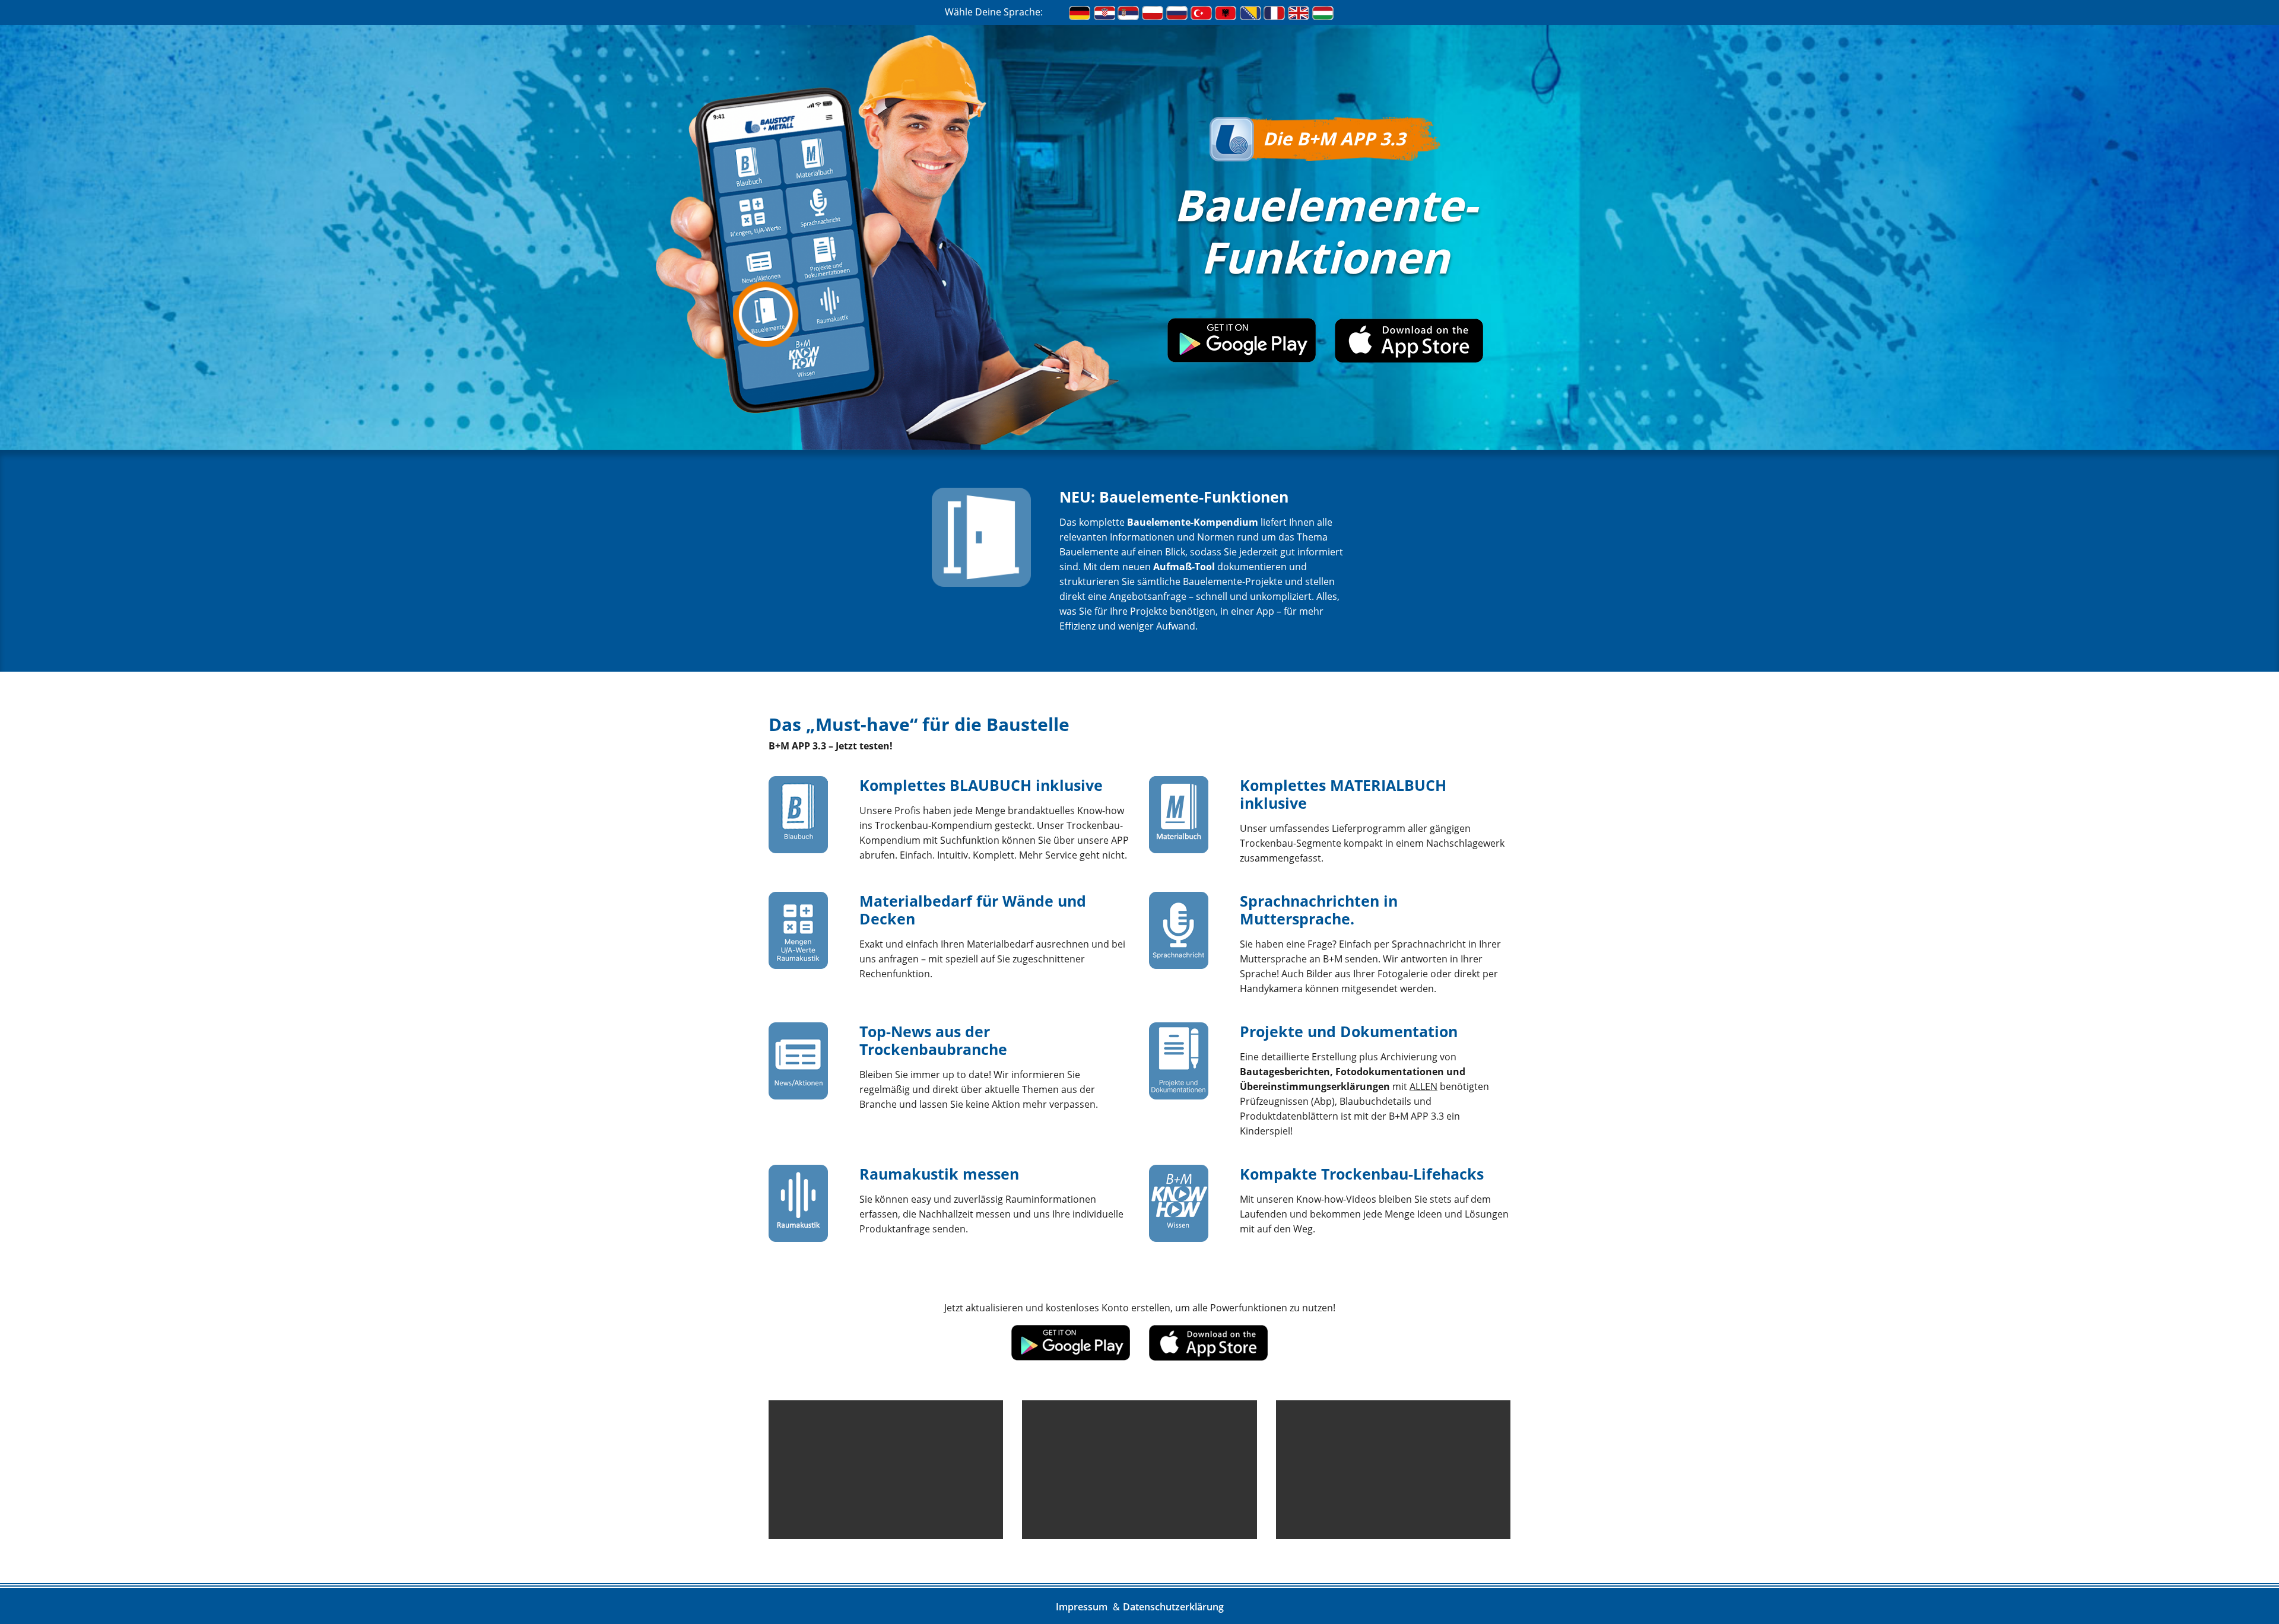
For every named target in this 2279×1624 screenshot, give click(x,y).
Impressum (1082, 1607)
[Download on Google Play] (1242, 359)
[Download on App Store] (1409, 359)
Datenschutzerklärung (1173, 1607)
